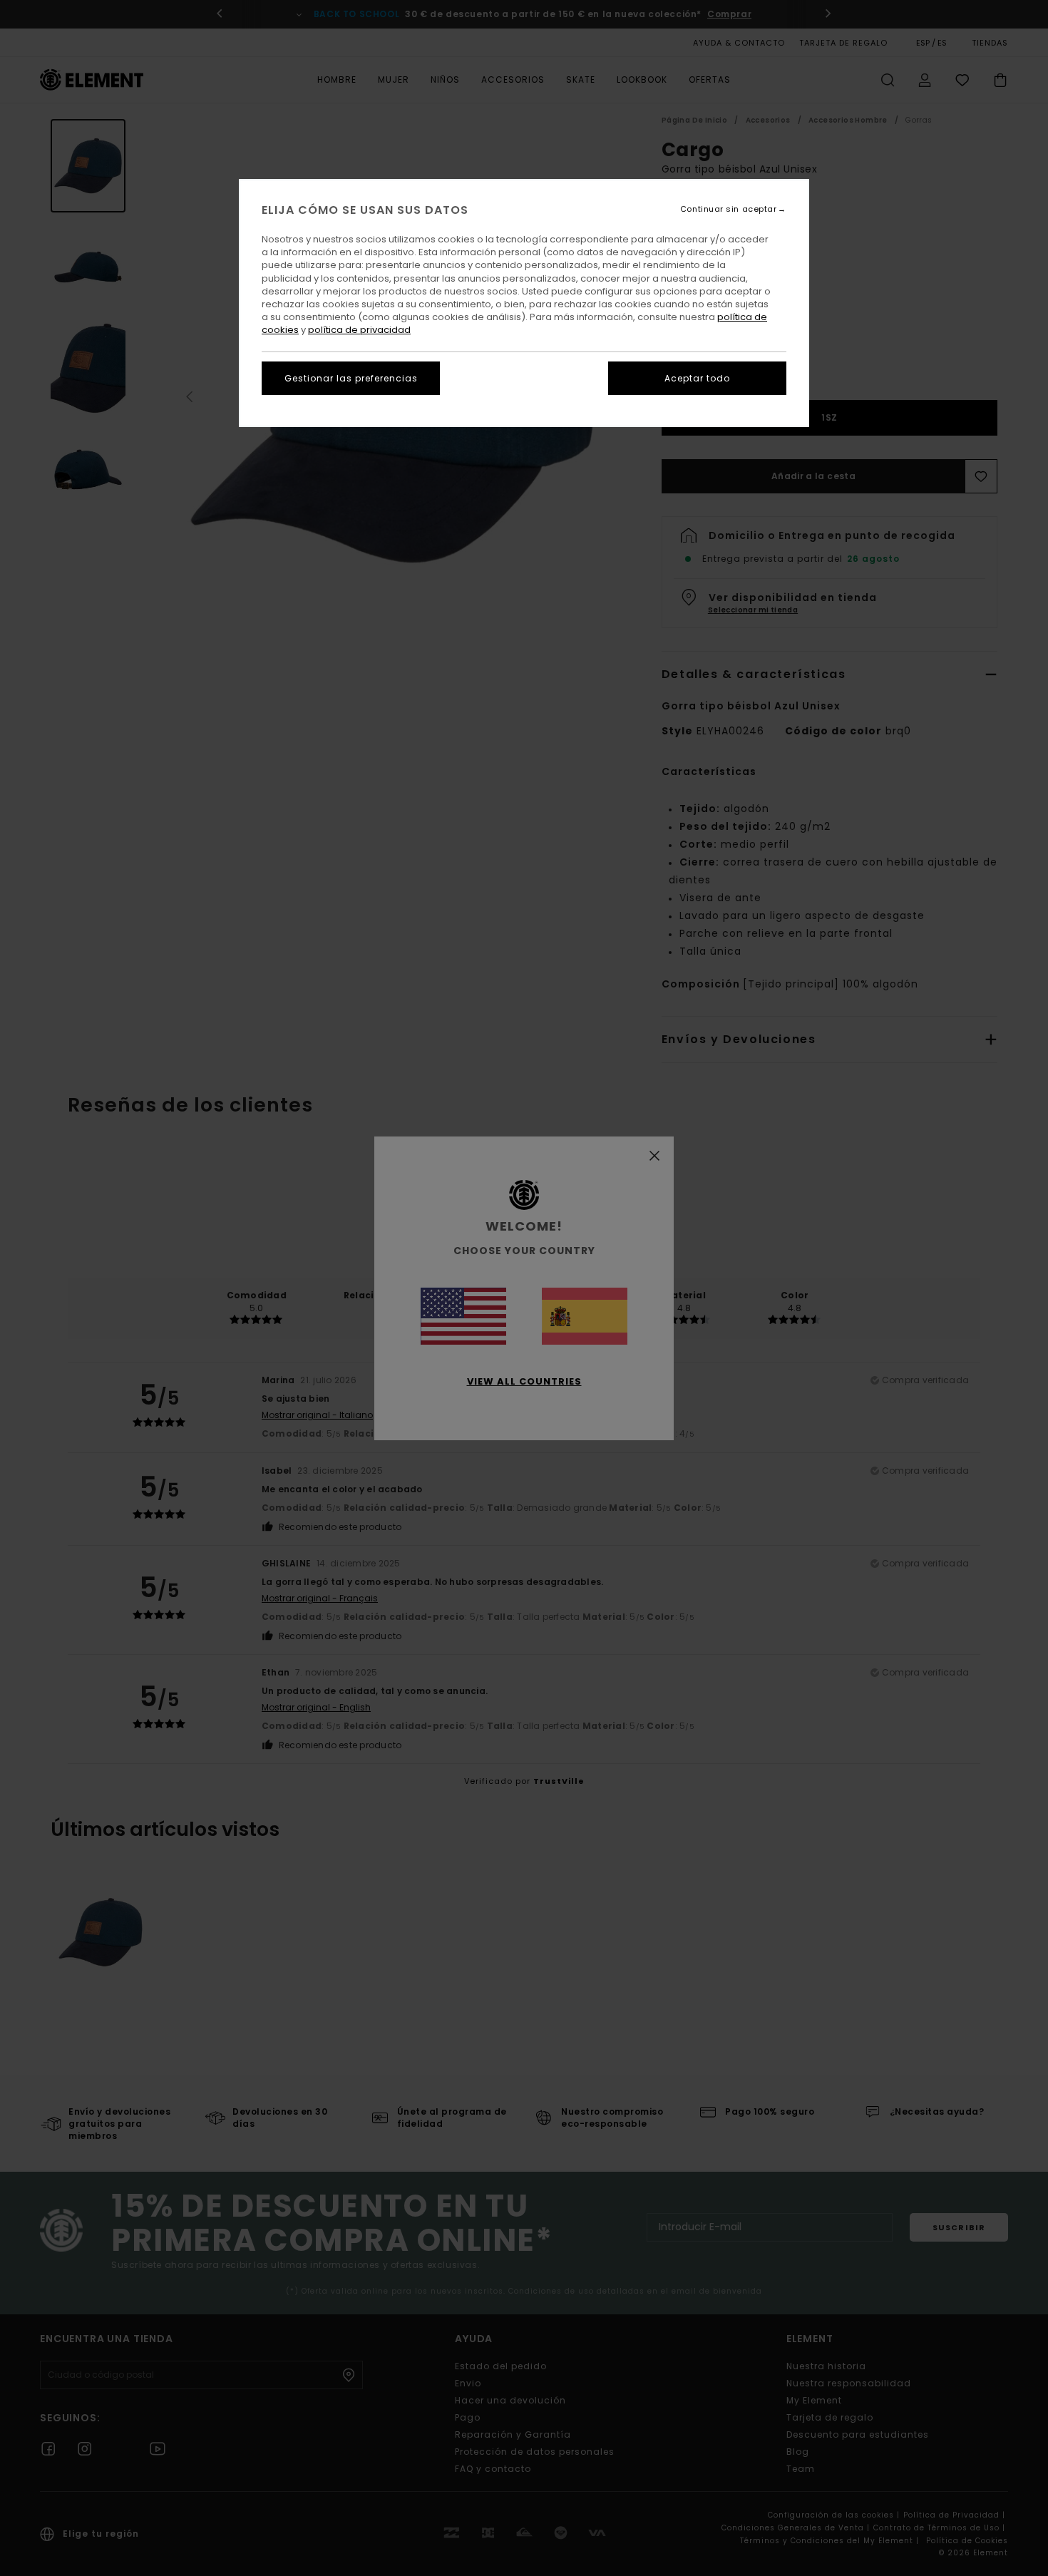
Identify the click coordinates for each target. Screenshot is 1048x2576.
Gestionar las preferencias (351, 378)
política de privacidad (359, 330)
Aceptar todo (697, 378)
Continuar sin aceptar (729, 209)
